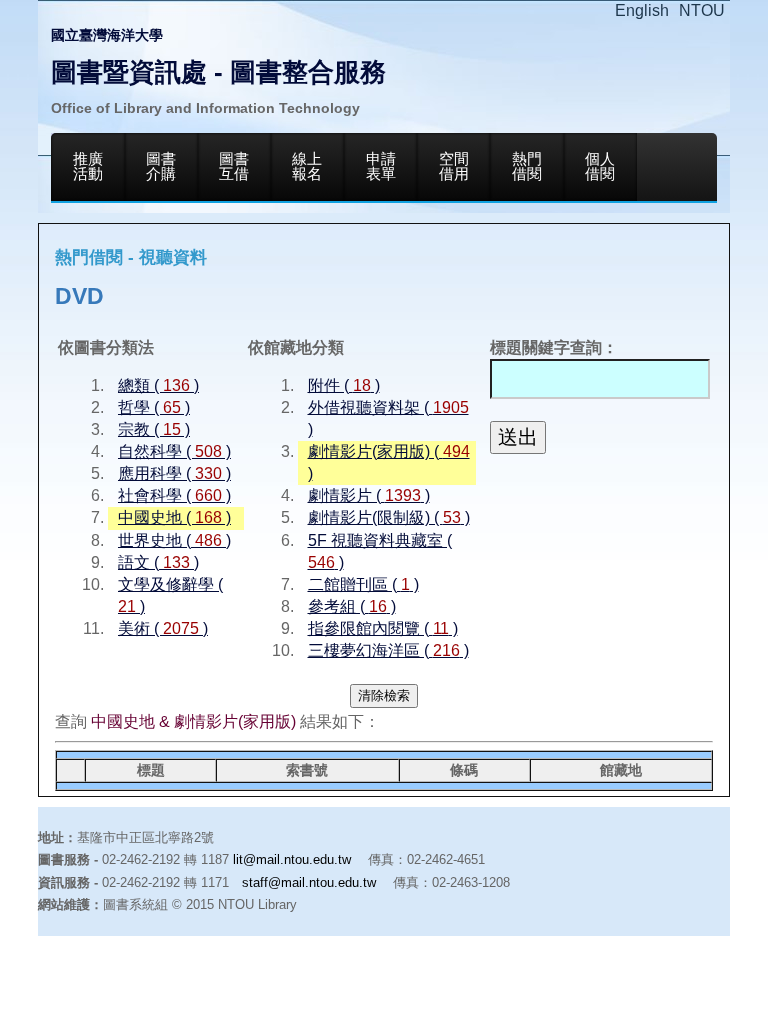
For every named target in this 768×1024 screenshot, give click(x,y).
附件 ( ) (344, 385)
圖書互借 (234, 166)
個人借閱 (600, 166)
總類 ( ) (158, 385)
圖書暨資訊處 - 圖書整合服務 (218, 72)
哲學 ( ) (154, 407)
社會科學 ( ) (174, 495)
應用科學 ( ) (174, 473)
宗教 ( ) (154, 429)
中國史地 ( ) (174, 517)
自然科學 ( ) (174, 451)
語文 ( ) (158, 562)
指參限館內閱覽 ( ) (383, 628)
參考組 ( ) (352, 606)
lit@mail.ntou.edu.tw (292, 859)
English (642, 10)
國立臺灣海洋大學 (107, 35)
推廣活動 (88, 166)
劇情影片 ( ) (369, 495)
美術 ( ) (163, 628)
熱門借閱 (527, 166)
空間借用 (454, 166)
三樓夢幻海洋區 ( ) (388, 650)
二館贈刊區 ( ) (363, 584)
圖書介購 (161, 166)
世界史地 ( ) (174, 540)
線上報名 (307, 166)
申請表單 (381, 166)
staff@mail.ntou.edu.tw (309, 882)
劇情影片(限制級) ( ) (389, 517)
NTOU (702, 10)
